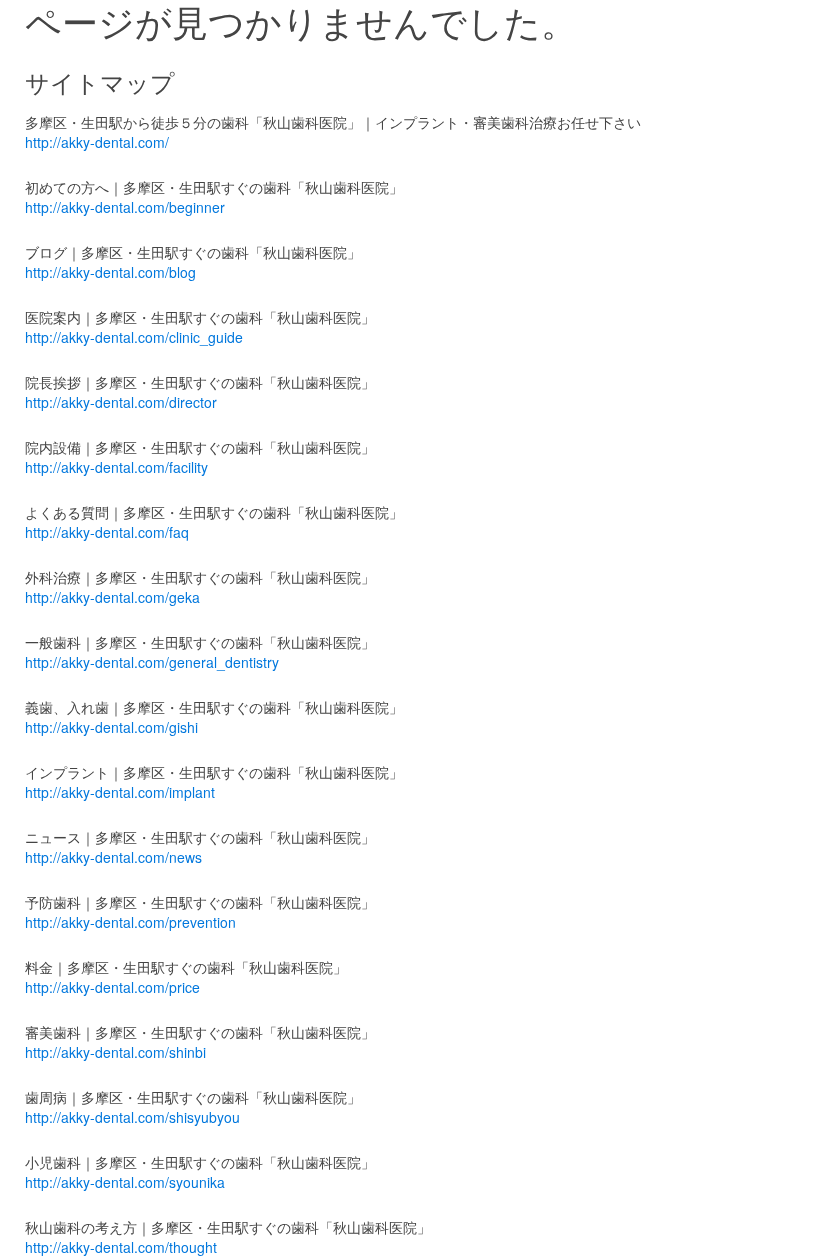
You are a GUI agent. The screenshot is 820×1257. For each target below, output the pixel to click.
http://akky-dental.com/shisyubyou (132, 1117)
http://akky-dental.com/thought (121, 1247)
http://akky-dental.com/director (121, 402)
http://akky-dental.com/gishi (111, 727)
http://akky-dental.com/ (97, 142)
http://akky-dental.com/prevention (130, 922)
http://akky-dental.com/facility (116, 467)
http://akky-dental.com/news (113, 857)
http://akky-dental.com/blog (110, 272)
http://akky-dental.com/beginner (125, 207)
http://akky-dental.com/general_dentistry (152, 662)
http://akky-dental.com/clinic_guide (134, 337)
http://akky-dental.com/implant (120, 792)
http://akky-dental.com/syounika (125, 1182)
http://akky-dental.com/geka (112, 597)
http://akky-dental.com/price (112, 987)
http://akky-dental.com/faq (107, 532)
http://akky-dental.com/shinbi (115, 1052)
